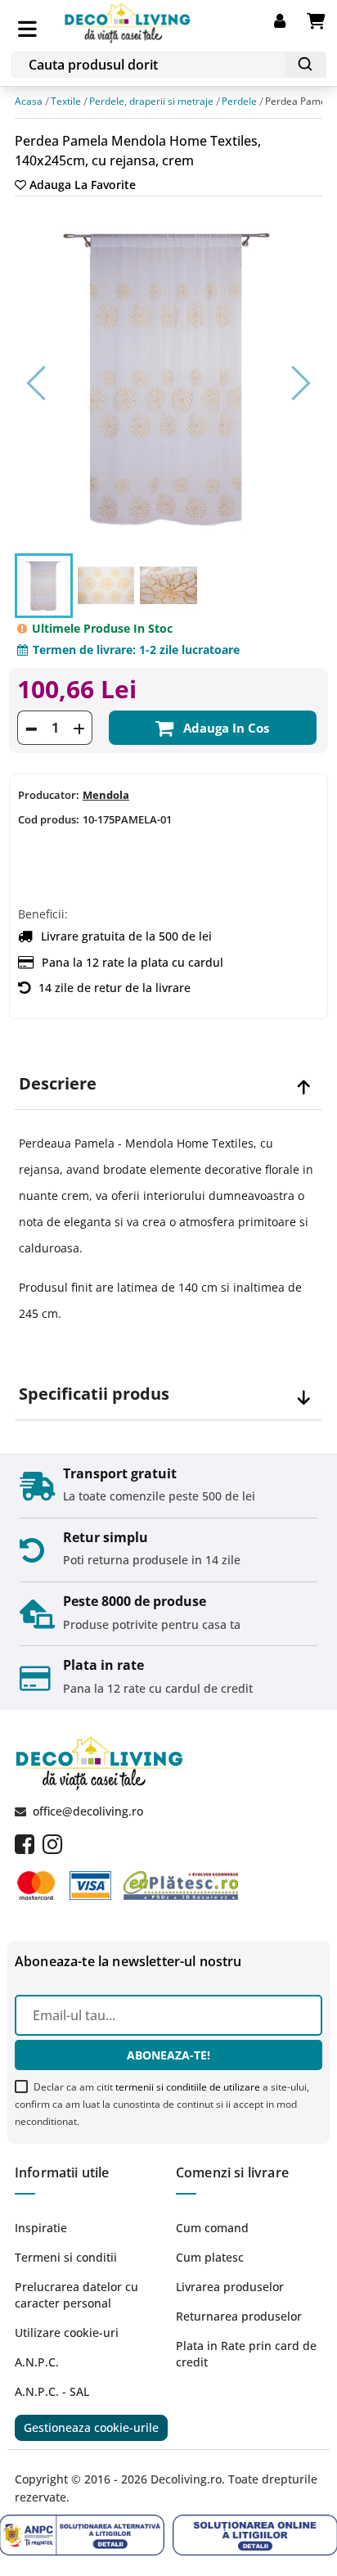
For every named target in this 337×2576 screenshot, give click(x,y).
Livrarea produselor (230, 2287)
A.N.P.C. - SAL (52, 2391)
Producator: (49, 796)
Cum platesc (210, 2257)
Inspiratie (41, 2228)
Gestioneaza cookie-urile (91, 2427)
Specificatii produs (94, 1394)
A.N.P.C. (37, 2362)
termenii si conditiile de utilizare (188, 2087)
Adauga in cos (226, 729)
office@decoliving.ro (88, 1811)
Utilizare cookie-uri (67, 2332)
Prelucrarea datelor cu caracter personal (76, 2295)
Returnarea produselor (239, 2316)
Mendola (106, 796)
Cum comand (212, 2228)
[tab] (168, 1084)
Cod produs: (49, 820)
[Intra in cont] (290, 21)
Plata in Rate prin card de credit (246, 2354)
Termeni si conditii (66, 2257)
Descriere (58, 1084)
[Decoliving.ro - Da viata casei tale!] (128, 20)
